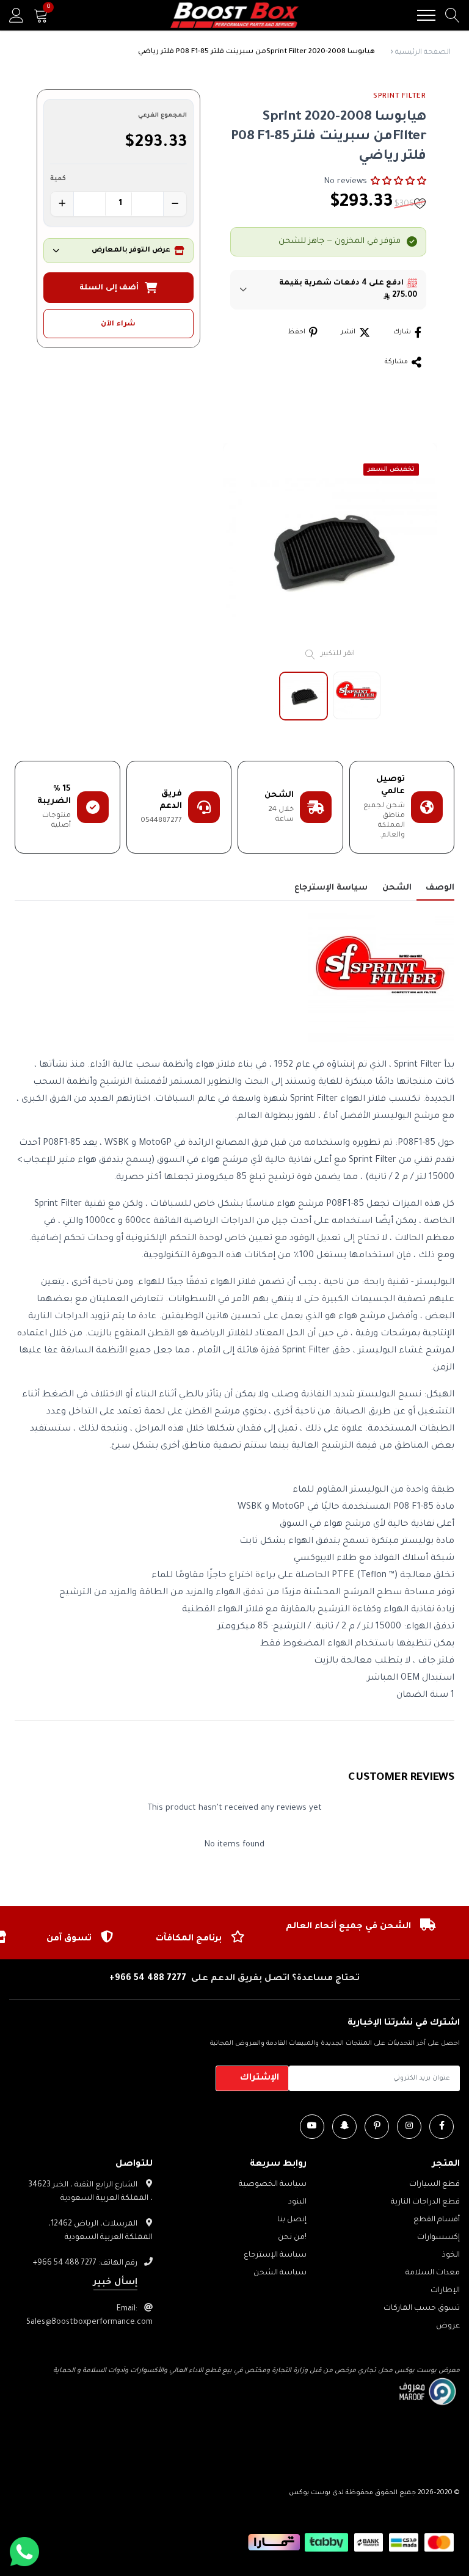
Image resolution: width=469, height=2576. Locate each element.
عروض (448, 2326)
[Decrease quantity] (175, 204)
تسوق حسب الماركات (422, 2309)
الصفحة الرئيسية (423, 53)
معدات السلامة (433, 2273)
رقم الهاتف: (85, 2263)
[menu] (426, 15)
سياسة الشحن (280, 2273)
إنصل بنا (292, 2220)
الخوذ (451, 2255)
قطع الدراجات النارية (425, 2202)
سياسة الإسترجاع (275, 2255)
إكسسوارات (438, 2238)
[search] (453, 15)
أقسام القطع (437, 2220)
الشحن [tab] (397, 888)
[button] (398, 181)
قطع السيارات (434, 2185)
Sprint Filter (400, 97)
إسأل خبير (115, 2283)
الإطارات (445, 2291)
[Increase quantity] (62, 204)
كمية (58, 179)
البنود (297, 2202)
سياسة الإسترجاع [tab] (331, 888)
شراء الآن (118, 325)
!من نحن (292, 2238)
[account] (16, 15)
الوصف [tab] (440, 888)
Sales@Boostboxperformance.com (89, 2323)
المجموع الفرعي (162, 116)
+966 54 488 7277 (148, 1979)
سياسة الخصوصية (273, 2185)
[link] (442, 2127)
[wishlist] (420, 203)
